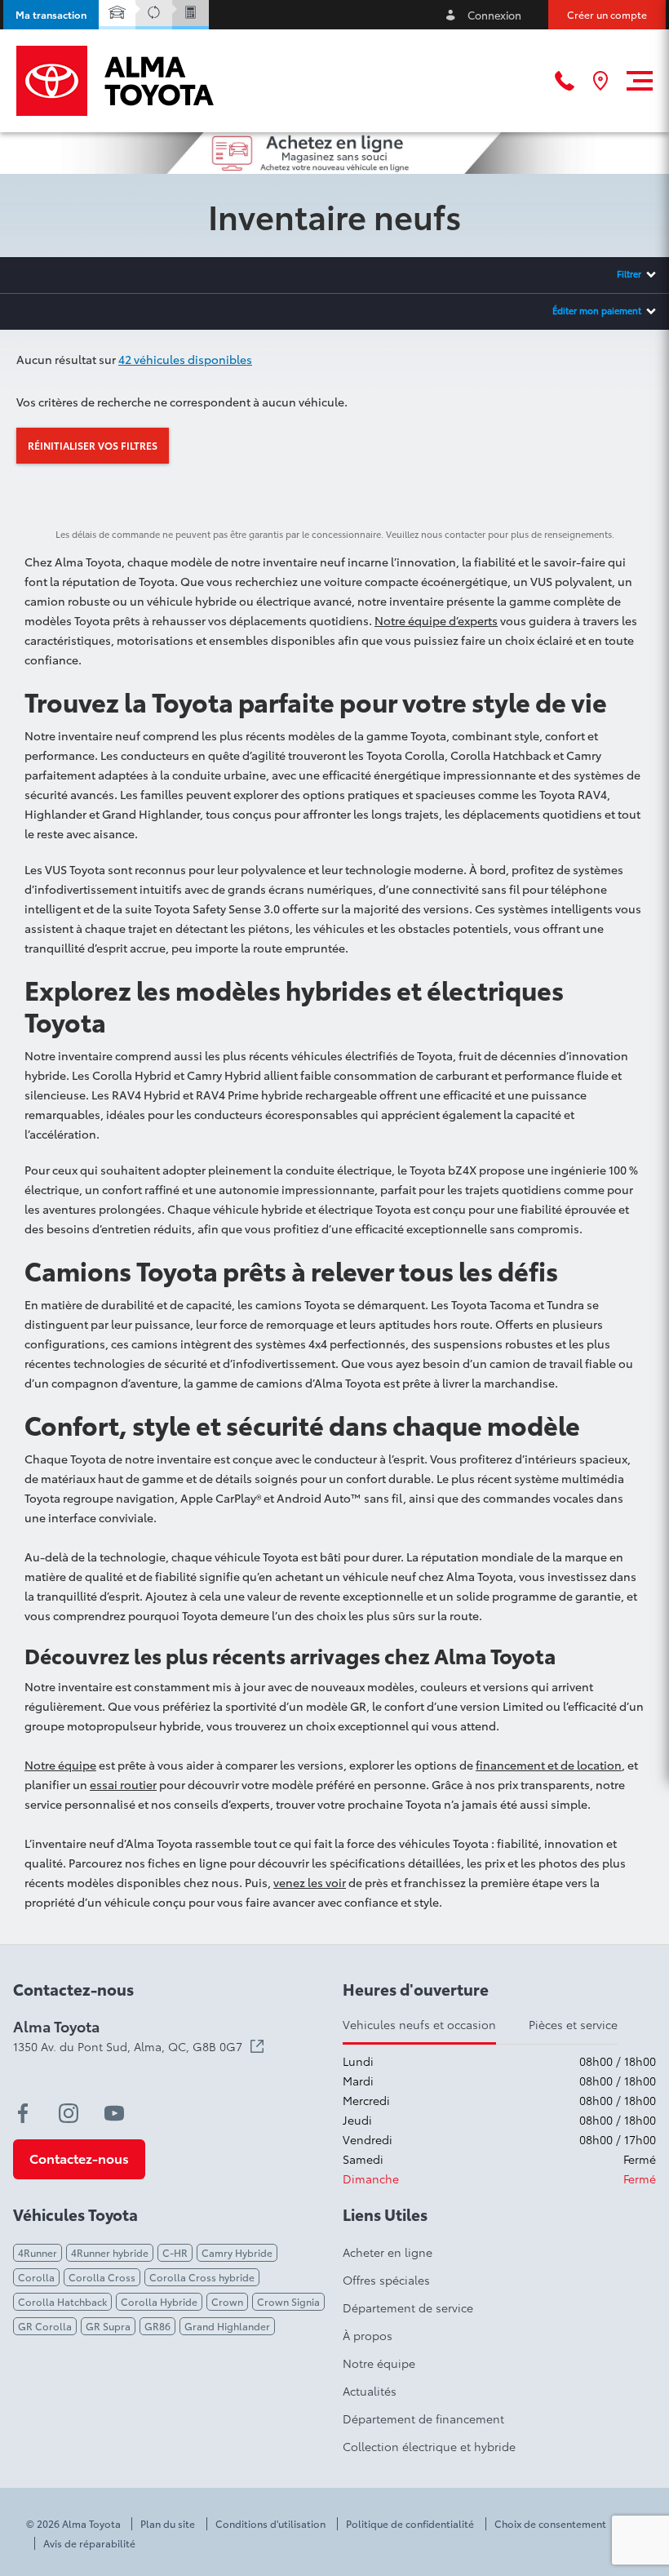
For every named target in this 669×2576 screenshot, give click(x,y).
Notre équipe (60, 1765)
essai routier (123, 1784)
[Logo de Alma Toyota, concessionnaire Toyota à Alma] (115, 81)
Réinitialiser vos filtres (93, 445)
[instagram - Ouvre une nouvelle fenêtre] (69, 2113)
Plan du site (168, 2524)
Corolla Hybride (159, 2301)
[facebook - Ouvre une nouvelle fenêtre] (23, 2113)
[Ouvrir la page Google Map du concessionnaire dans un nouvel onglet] (600, 81)
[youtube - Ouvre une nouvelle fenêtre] (114, 2113)
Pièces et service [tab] (573, 2024)
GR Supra (108, 2326)
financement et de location (549, 1765)
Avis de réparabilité (89, 2543)
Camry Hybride (237, 2252)
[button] (51, 15)
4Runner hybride (110, 2252)
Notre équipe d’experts (436, 620)
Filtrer (629, 273)
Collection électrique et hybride (429, 2446)
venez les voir (310, 1882)
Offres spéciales (386, 2280)
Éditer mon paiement (597, 310)
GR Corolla (45, 2326)
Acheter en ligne (388, 2252)
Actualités (370, 2391)
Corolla (36, 2277)
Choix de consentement (550, 2524)
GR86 (157, 2326)
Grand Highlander (227, 2326)
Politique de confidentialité (410, 2524)
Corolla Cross (102, 2277)
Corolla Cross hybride (202, 2277)
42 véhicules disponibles (185, 359)
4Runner (38, 2252)
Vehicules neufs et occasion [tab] (419, 2024)
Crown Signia (288, 2301)
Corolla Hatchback (62, 2301)
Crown (227, 2301)
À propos (368, 2335)
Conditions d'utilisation (270, 2524)
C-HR (175, 2252)
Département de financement (423, 2418)
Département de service (408, 2307)
